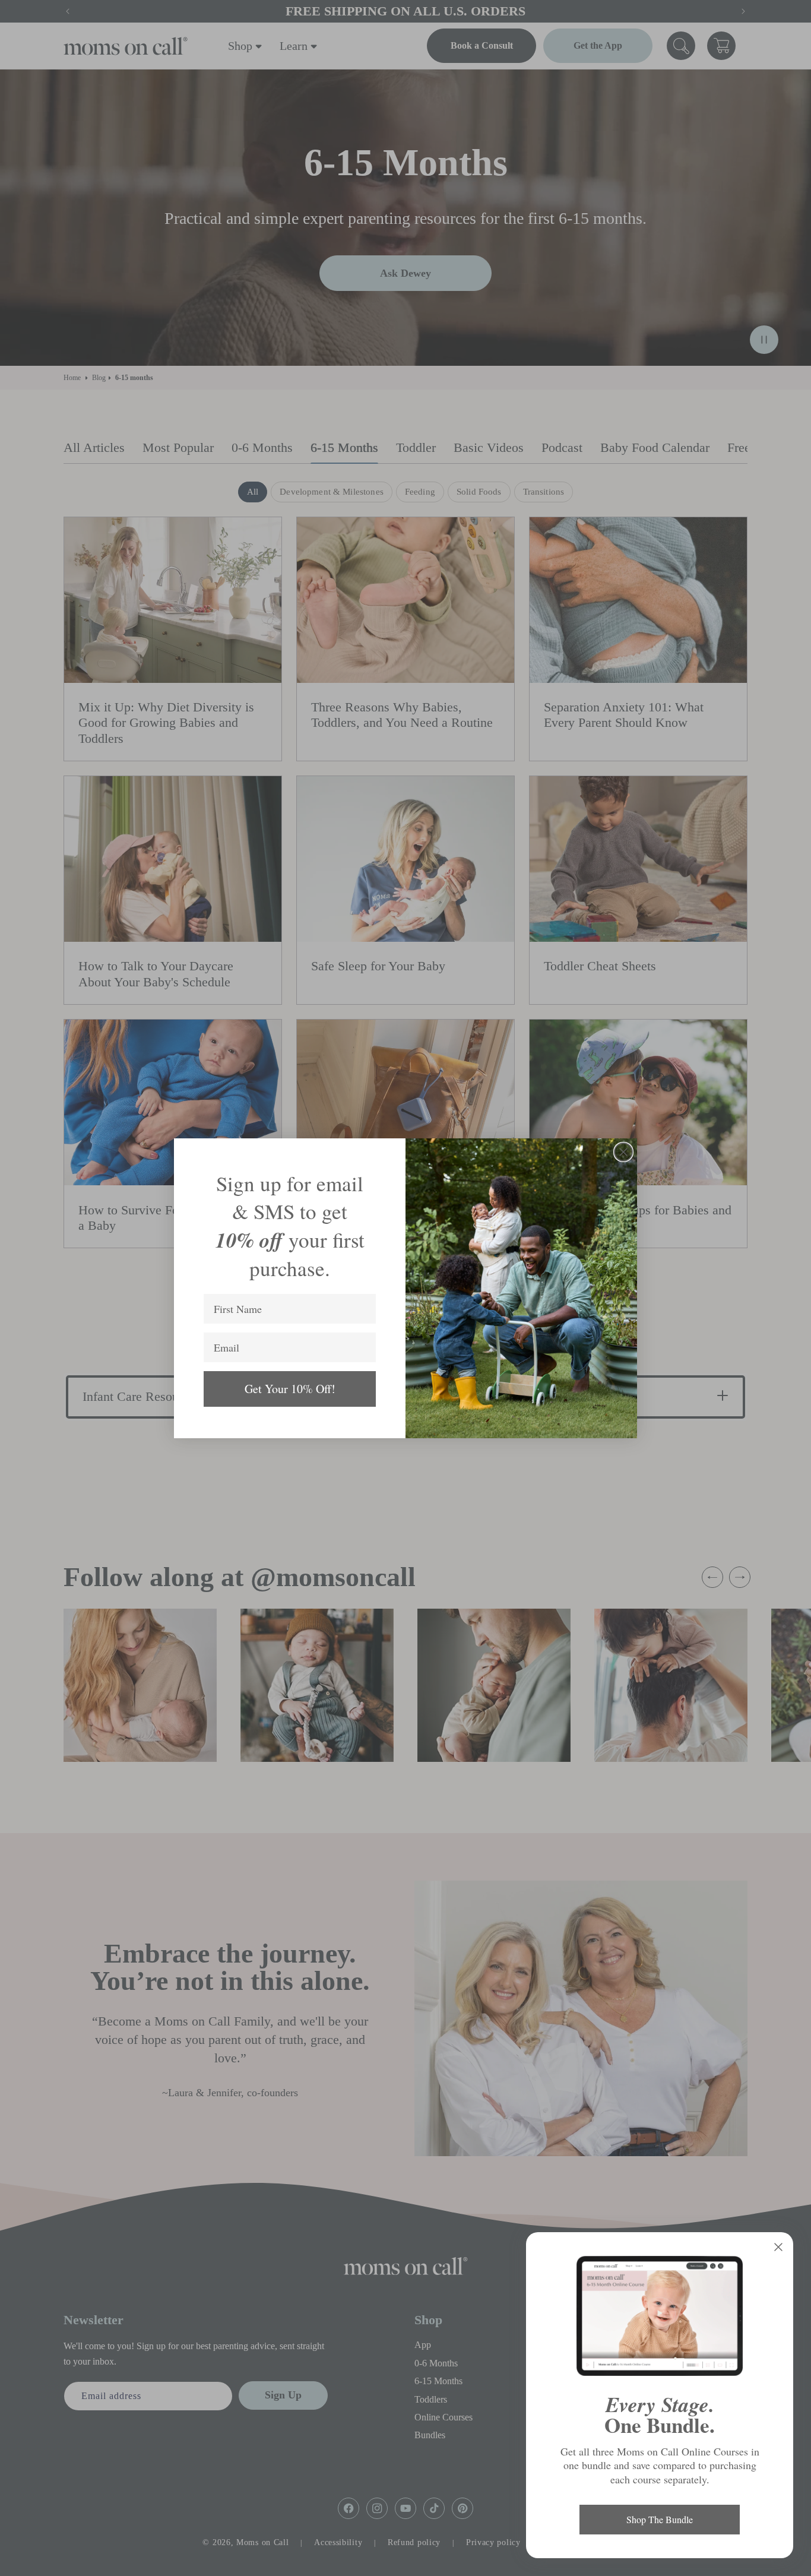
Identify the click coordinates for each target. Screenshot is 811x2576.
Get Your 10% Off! (290, 1389)
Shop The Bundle (660, 2519)
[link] (660, 2316)
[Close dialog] (623, 1152)
